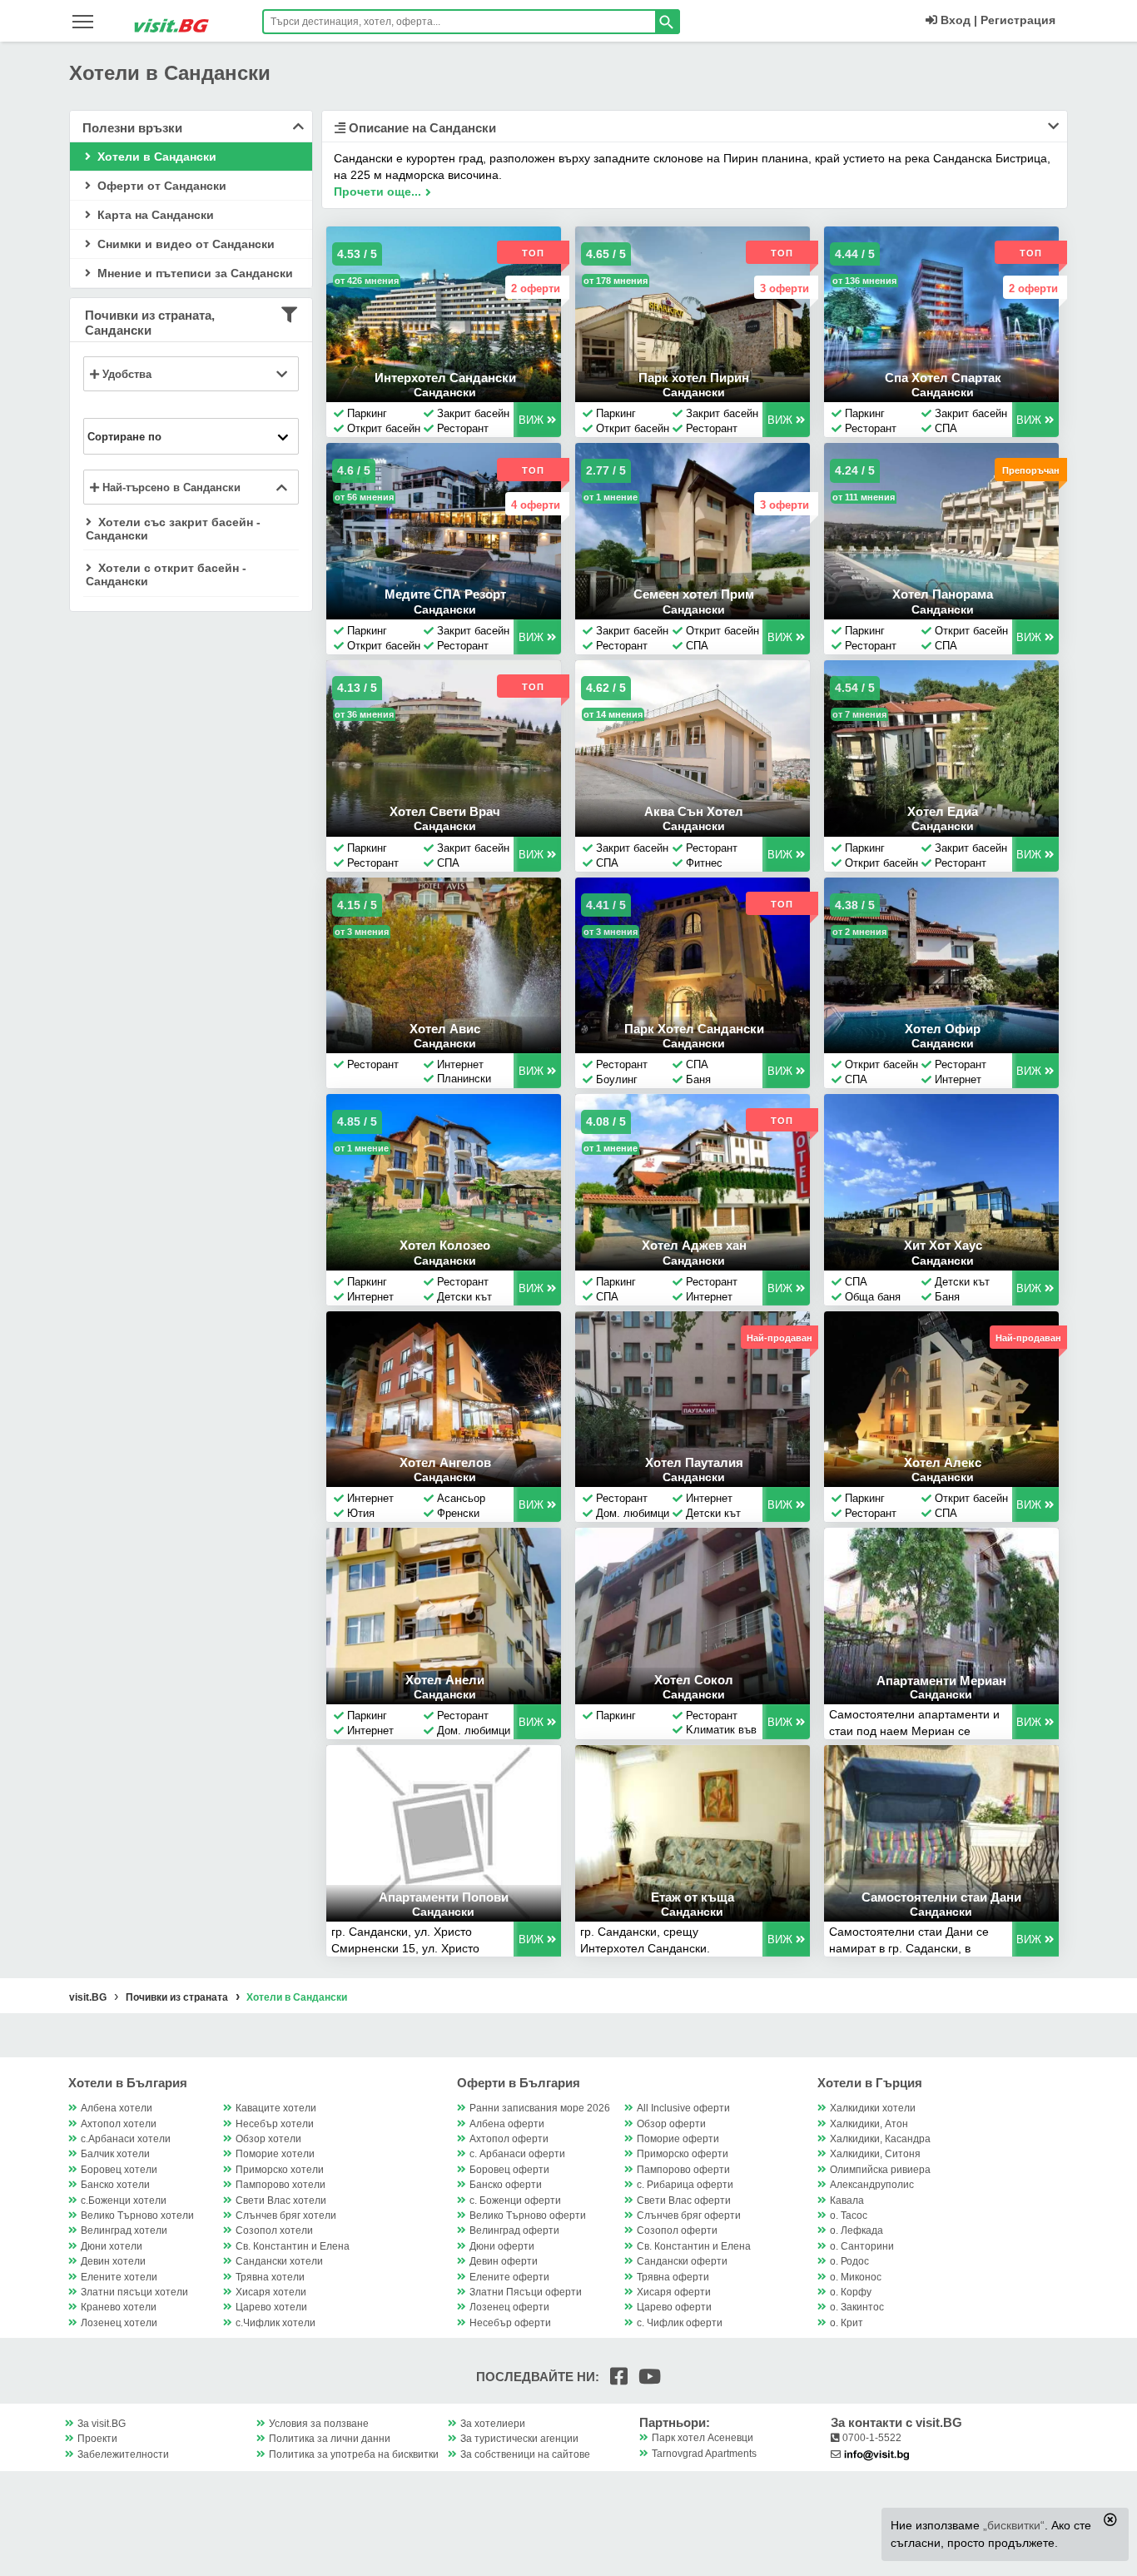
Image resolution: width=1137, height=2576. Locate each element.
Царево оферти (674, 2307)
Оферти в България (519, 2083)
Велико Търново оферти (528, 2215)
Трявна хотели (270, 2277)
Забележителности (123, 2454)
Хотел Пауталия (694, 1462)
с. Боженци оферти (515, 2201)
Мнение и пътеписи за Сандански (194, 273)
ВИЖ (533, 420)
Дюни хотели (112, 2246)
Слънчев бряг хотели (286, 2215)
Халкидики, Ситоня (875, 2154)
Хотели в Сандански (155, 157)
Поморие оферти (678, 2139)
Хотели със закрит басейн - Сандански (173, 529)
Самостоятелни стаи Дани (941, 1897)
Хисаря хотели (271, 2292)
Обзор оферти (671, 2124)
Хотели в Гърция (870, 2083)
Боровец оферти (509, 2170)
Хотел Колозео (445, 1245)
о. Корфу (851, 2292)
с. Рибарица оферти (685, 2185)
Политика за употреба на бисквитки (354, 2454)
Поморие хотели (275, 2154)
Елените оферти (509, 2277)
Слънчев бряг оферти (689, 2215)
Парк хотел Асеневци (703, 2438)
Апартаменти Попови (444, 1897)
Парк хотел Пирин (694, 378)
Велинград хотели (124, 2230)
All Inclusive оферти (683, 2108)
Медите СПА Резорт (445, 594)
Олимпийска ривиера (880, 2170)
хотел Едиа (943, 811)
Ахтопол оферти (509, 2139)
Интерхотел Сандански (445, 378)
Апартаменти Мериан (941, 1681)
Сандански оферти (682, 2261)
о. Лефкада (856, 2230)
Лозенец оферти (509, 2307)
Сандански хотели (279, 2261)
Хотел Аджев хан (694, 1245)
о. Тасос (849, 2215)
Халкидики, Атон (869, 2124)
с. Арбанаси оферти (517, 2154)
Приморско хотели (280, 2170)
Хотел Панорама (943, 594)
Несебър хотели (275, 2124)
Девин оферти (504, 2261)
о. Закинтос (857, 2307)
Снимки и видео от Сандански (184, 244)
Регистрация (1018, 20)
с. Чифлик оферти (680, 2323)
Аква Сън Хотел (694, 811)
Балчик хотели (115, 2154)
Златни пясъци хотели (134, 2292)
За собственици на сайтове (525, 2454)
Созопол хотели (274, 2230)
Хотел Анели (445, 1680)
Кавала (847, 2201)
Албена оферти (507, 2124)
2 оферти (536, 288)
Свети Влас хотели (281, 2201)
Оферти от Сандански (160, 186)
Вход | (957, 20)
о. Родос (849, 2261)
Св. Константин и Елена (293, 2246)
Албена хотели (117, 2108)
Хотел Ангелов (445, 1462)
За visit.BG (102, 2424)
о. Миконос (856, 2277)
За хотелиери (493, 2424)
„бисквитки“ (1014, 2525)
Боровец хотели (119, 2170)
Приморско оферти (683, 2154)
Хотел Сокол (694, 1680)
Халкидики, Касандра (880, 2139)
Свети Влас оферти (684, 2201)
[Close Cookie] (1110, 2519)
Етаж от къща (693, 1897)
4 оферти (536, 505)
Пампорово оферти (683, 2170)
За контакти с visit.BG (896, 2422)
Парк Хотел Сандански (694, 1029)
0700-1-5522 (871, 2438)
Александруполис (872, 2185)
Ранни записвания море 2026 (540, 2108)
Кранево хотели (119, 2307)
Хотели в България (128, 2083)
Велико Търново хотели (137, 2215)
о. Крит (847, 2323)
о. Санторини (862, 2246)
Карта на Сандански (154, 215)
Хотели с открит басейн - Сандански (166, 574)
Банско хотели (115, 2185)
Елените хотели (119, 2277)
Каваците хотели (276, 2108)
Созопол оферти (677, 2230)
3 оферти (784, 288)
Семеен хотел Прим (694, 594)
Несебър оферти (510, 2323)
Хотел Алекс (943, 1462)
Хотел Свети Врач (445, 811)
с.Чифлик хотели (276, 2323)
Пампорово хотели (281, 2185)
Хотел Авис (445, 1029)
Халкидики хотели (873, 2108)
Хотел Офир (943, 1029)
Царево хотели (271, 2307)
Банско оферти (506, 2185)
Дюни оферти (502, 2246)
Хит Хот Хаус (943, 1245)
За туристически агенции (519, 2439)
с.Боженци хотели (124, 2201)
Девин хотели (113, 2261)
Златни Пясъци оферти (526, 2292)
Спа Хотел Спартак (943, 378)
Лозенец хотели (119, 2323)
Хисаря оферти (674, 2292)
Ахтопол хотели (119, 2124)
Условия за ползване (319, 2424)
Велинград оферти (514, 2230)
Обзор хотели (268, 2139)
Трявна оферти (673, 2277)
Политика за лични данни (330, 2439)
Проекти (97, 2439)
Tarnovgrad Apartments (704, 2454)
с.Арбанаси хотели (126, 2139)
